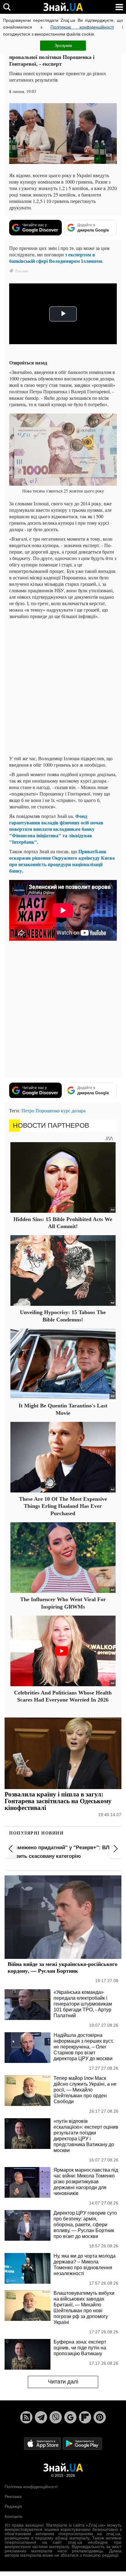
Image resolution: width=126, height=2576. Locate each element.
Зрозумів (63, 45)
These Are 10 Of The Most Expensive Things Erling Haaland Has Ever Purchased (63, 1506)
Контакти (13, 2516)
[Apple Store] (43, 2443)
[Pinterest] (100, 2417)
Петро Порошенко (41, 1110)
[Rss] (26, 2417)
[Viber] (56, 2417)
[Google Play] (82, 2443)
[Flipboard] (85, 2417)
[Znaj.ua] (63, 7)
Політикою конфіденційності (82, 27)
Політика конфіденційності (31, 2487)
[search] (7, 7)
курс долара (73, 1110)
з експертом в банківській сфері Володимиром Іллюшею (56, 258)
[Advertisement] (63, 687)
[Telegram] (41, 2417)
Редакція (13, 2506)
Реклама (13, 2496)
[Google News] (70, 2417)
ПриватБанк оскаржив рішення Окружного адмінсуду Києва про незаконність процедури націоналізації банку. (62, 861)
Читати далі (63, 2382)
